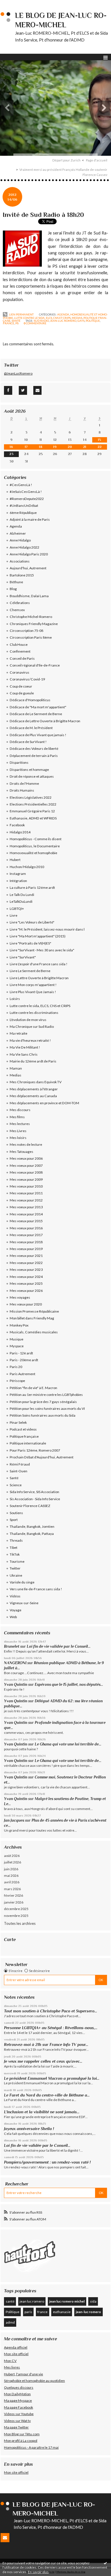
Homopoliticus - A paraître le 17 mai (31, 2447)
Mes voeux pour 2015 (26, 1221)
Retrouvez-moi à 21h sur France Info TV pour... (46, 2044)
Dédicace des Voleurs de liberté (34, 749)
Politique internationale (28, 1443)
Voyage (16, 1610)
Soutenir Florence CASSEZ (30, 1506)
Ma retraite (18, 1033)
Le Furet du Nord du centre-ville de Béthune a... (47, 2095)
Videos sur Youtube (19, 2414)
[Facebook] (8, 390)
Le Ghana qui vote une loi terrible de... (68, 1744)
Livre (14, 915)
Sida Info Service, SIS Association (34, 1492)
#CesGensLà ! (21, 485)
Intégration (18, 881)
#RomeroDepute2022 (27, 499)
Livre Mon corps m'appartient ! (33, 985)
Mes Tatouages (21, 1152)
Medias (77, 318)
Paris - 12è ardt (21, 1353)
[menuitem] (68, 160)
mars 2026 (12, 1889)
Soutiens (16, 1513)
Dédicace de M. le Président (31, 728)
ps (17, 323)
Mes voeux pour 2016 (26, 1228)
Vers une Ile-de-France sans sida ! (36, 1589)
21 (85, 447)
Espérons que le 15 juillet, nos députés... (69, 1685)
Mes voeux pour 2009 (26, 1179)
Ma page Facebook (18, 2407)
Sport (14, 1520)
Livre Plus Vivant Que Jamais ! (33, 992)
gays (81, 321)
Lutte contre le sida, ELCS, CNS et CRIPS (42, 318)
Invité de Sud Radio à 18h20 (43, 215)
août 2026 (12, 1856)
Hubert (15, 860)
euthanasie (62, 2312)
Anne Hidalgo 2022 (24, 547)
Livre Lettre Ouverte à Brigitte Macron (39, 978)
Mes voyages (20, 1297)
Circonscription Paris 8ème (31, 637)
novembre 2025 (16, 1916)
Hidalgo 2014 (20, 832)
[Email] (37, 390)
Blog (13, 589)
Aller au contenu (16, 4)
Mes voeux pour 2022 (26, 1263)
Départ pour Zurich (66, 160)
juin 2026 (11, 1869)
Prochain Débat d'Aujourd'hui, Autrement (42, 1457)
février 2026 (14, 1895)
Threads (16, 1540)
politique (93, 321)
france (9, 323)
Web (13, 1617)
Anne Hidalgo (20, 540)
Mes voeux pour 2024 (26, 1277)
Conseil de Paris (22, 658)
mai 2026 (11, 1876)
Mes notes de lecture (26, 1144)
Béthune (16, 582)
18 (41, 447)
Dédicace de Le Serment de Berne (36, 714)
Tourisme (17, 1561)
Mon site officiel (16, 2354)
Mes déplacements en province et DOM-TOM (44, 1103)
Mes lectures (20, 1124)
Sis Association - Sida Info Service (35, 1499)
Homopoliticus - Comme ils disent (36, 839)
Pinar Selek (18, 1422)
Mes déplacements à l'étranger (34, 1089)
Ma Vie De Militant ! (25, 1047)
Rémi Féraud (20, 1464)
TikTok (15, 1554)
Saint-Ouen (18, 1471)
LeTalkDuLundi (21, 901)
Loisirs (15, 999)
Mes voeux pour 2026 (26, 1291)
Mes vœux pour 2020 (26, 1304)
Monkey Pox (19, 1325)
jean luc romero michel (67, 2301)
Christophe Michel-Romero (31, 617)
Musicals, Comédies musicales (34, 1332)
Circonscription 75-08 (26, 631)
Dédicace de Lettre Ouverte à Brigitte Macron (45, 721)
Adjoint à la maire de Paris (30, 519)
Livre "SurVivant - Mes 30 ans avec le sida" (42, 950)
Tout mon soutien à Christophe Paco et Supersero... (51, 2011)
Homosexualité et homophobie (33, 853)
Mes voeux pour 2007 (26, 1165)
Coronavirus (19, 672)
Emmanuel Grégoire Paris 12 (32, 811)
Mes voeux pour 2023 (26, 1270)
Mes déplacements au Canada (33, 1096)
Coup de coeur (21, 686)
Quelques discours (19, 2387)
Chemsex (17, 610)
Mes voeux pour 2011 (26, 1193)
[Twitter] (23, 390)
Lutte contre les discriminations (34, 1013)
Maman (16, 1068)
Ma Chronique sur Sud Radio (32, 1027)
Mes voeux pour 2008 (26, 1172)
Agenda (63, 314)
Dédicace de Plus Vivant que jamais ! (38, 735)
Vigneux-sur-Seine (24, 1603)
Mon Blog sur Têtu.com (22, 2434)
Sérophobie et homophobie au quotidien (34, 2381)
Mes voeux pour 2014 (26, 1214)
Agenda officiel (16, 2347)
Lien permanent (21, 314)
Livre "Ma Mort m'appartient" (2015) (38, 936)
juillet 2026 (13, 1862)
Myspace (17, 1346)
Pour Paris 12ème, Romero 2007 (35, 1450)
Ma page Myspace (18, 2400)
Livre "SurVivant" (23, 957)
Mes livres (12, 2367)
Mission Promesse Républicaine (34, 1311)
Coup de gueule (22, 693)
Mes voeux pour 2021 (26, 1256)
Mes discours (20, 1110)
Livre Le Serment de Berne (30, 971)
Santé (16, 321)
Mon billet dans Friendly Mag (32, 1318)
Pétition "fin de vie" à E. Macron (33, 1388)
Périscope (17, 1381)
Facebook (17, 825)
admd (10, 2322)
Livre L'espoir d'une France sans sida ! (39, 964)
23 (11, 454)
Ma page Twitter (16, 2427)
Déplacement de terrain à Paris (34, 756)
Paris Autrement (22, 1374)
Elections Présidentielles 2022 (33, 804)
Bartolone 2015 (22, 575)
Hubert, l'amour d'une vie (23, 2374)
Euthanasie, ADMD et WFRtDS (33, 818)
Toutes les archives (20, 1923)
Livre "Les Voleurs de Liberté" (32, 922)
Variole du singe (22, 1582)
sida (93, 2301)
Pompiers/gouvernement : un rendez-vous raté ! (47, 2162)
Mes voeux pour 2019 (26, 1249)
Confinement (20, 651)
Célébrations (20, 603)
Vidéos (15, 1596)
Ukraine (16, 1575)
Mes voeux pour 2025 (26, 1283)
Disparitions (19, 762)
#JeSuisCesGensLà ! (26, 492)
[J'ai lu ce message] (105, 2563)
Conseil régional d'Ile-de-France (35, 665)
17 (26, 447)
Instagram (18, 874)
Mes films (17, 1117)
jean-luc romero (63, 321)
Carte (10, 1939)
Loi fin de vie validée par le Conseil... (59, 1646)
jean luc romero (32, 2301)
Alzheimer (18, 533)
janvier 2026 (14, 1902)
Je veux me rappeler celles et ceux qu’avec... (43, 2061)
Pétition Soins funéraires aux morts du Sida (43, 1415)
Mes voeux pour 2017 (26, 1235)
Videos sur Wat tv (17, 2421)
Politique (13, 2312)
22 (100, 447)
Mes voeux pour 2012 (26, 1200)
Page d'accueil (97, 160)
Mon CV (10, 2361)
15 (99, 440)
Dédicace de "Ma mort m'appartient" (38, 707)
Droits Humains (22, 790)
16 (11, 447)
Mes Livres (18, 1131)
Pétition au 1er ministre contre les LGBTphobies (46, 1395)
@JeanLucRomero (18, 373)
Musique (17, 1339)
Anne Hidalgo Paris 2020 (29, 554)
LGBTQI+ (17, 909)
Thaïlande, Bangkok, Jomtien (32, 1526)
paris (28, 2312)
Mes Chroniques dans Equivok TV (36, 1082)
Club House (19, 644)
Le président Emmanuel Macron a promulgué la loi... (52, 2078)
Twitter (15, 1568)
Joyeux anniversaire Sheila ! (30, 2129)
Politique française (24, 1436)
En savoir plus (38, 2572)
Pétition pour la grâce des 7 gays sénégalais (43, 1402)
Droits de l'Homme (24, 783)
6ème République (23, 513)
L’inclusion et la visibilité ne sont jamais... (42, 2112)
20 (70, 447)
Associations (20, 561)
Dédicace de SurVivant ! (28, 742)
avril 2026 (12, 1882)
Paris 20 (16, 1367)
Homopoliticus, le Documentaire (35, 846)
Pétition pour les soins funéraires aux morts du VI (47, 1409)
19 (55, 447)
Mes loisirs (18, 1138)
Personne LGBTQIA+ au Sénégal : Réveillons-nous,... (51, 2028)
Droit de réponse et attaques (32, 776)
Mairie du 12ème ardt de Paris (33, 1061)
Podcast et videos (23, 1429)
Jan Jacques (14, 1820)
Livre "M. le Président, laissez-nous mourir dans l (47, 929)
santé (10, 2301)
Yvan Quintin (16, 1685)
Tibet (14, 1548)
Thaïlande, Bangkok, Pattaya (32, 1534)
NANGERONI (15, 1663)
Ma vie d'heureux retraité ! (30, 1040)
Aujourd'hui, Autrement (28, 568)
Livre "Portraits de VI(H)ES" (30, 943)
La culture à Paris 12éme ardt (32, 888)
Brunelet (12, 1646)
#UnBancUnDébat (24, 506)
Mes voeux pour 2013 (26, 1207)
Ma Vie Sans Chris (24, 1054)
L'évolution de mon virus (28, 1020)
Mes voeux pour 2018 (26, 1242)
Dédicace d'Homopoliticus (30, 700)
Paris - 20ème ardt (24, 1360)
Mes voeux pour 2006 (26, 1158)
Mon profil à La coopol (21, 2441)
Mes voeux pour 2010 (26, 1186)
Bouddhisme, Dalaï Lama (29, 596)
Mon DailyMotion (17, 2394)
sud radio (41, 321)
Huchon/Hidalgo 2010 (27, 867)
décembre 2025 (16, 1909)
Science (16, 1485)
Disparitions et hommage (29, 770)
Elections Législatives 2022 (31, 797)
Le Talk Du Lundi (22, 895)
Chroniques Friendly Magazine (34, 624)
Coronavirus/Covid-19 (27, 679)
